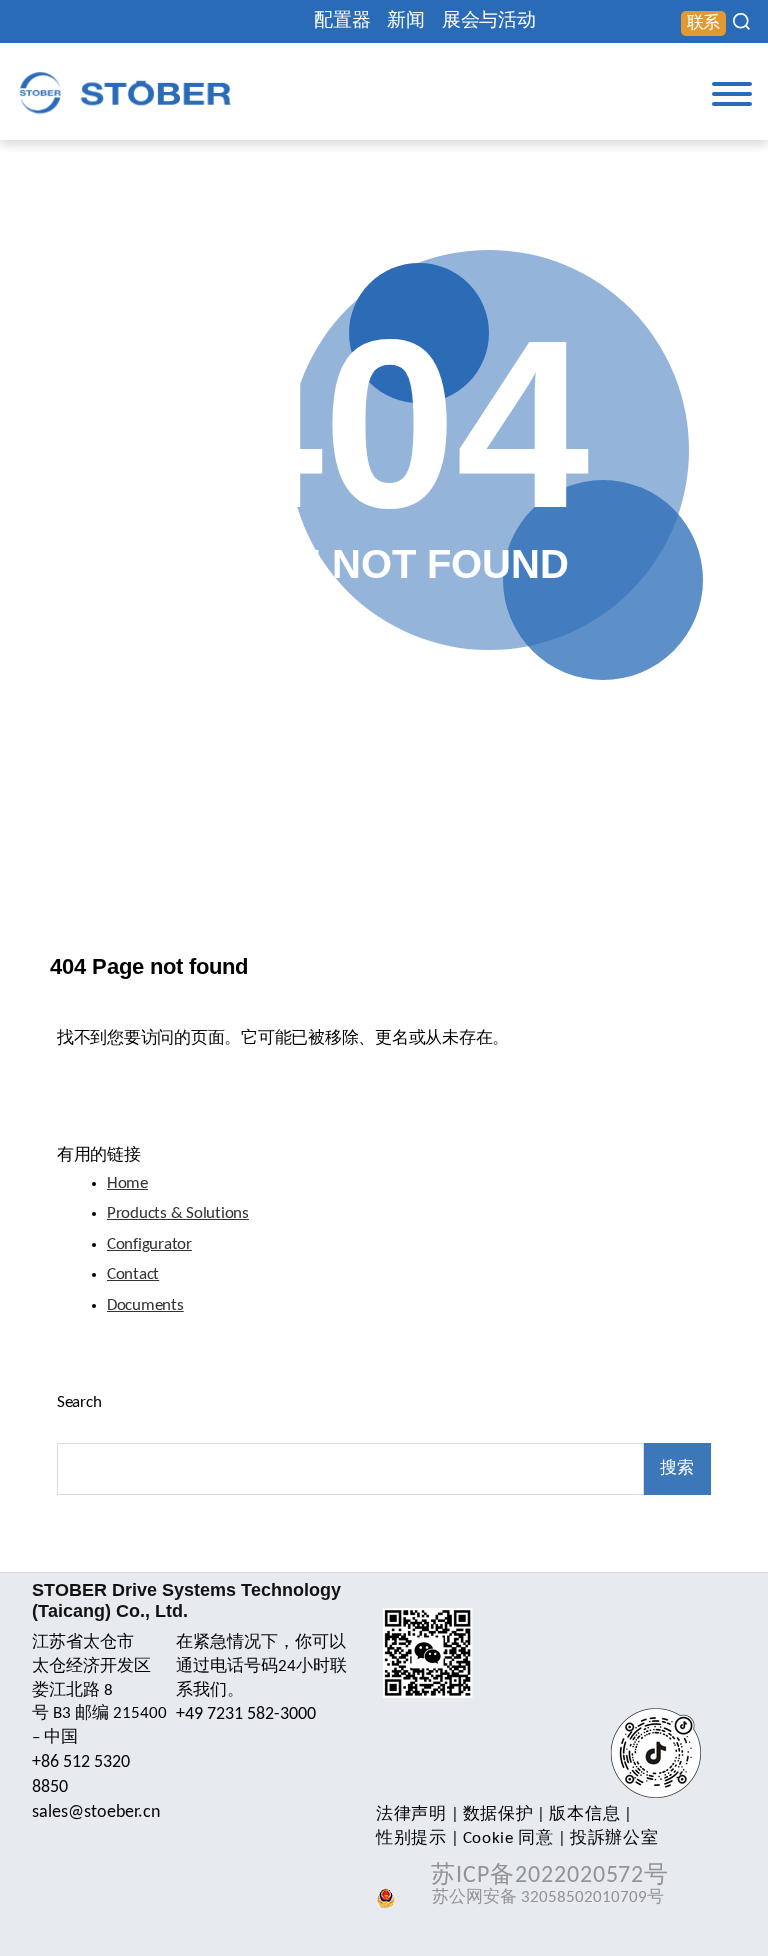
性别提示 (411, 1838)
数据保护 (498, 1814)
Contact (133, 1274)
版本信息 (584, 1814)
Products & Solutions (178, 1213)
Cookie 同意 (508, 1838)
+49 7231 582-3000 (246, 1714)
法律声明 (411, 1814)
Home (127, 1183)
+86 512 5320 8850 (81, 1775)
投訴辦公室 (614, 1838)
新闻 (406, 21)
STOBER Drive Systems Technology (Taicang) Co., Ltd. (186, 1600)
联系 (704, 23)
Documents (145, 1305)
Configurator (149, 1244)
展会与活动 (489, 21)
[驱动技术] (125, 92)
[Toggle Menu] (732, 94)
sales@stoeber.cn (96, 1812)
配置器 (342, 21)
